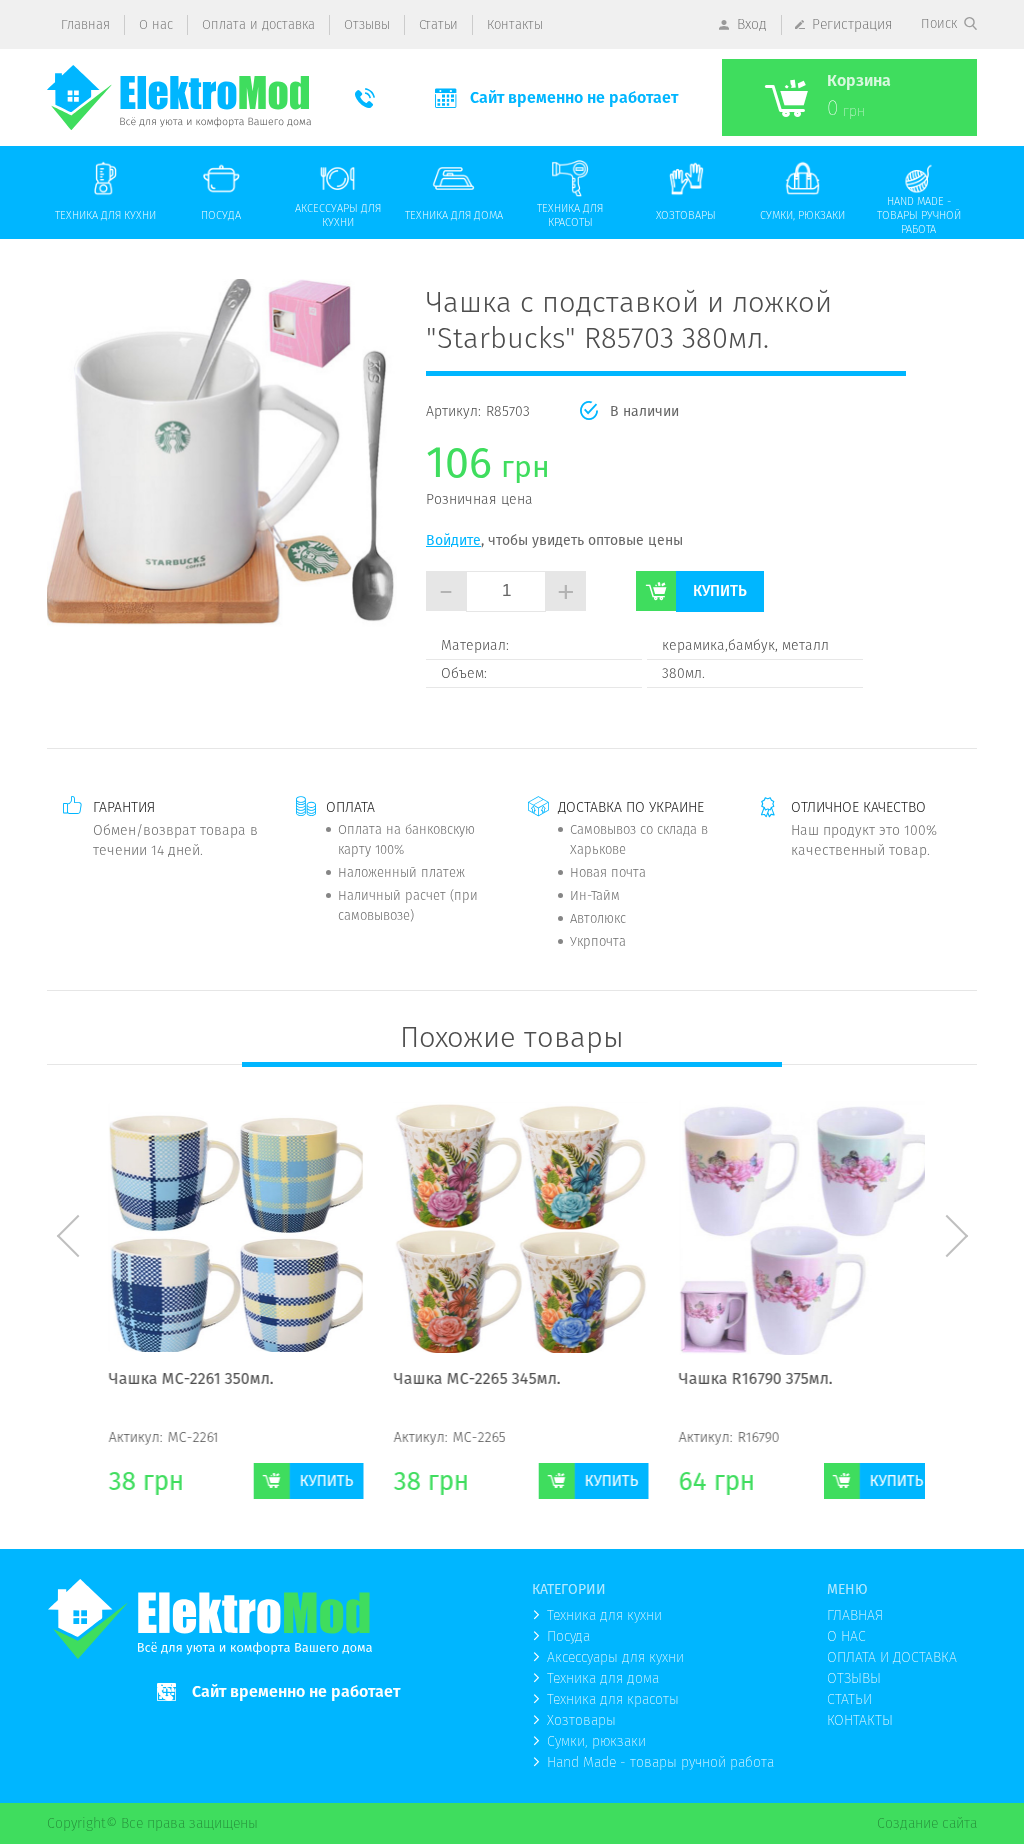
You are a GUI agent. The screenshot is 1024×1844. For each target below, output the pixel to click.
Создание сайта (927, 1823)
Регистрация (852, 24)
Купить (720, 590)
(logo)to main (179, 97)
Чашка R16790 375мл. (747, 1380)
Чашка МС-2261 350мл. (182, 1380)
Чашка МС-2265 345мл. (468, 1380)
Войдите (453, 540)
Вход (752, 24)
